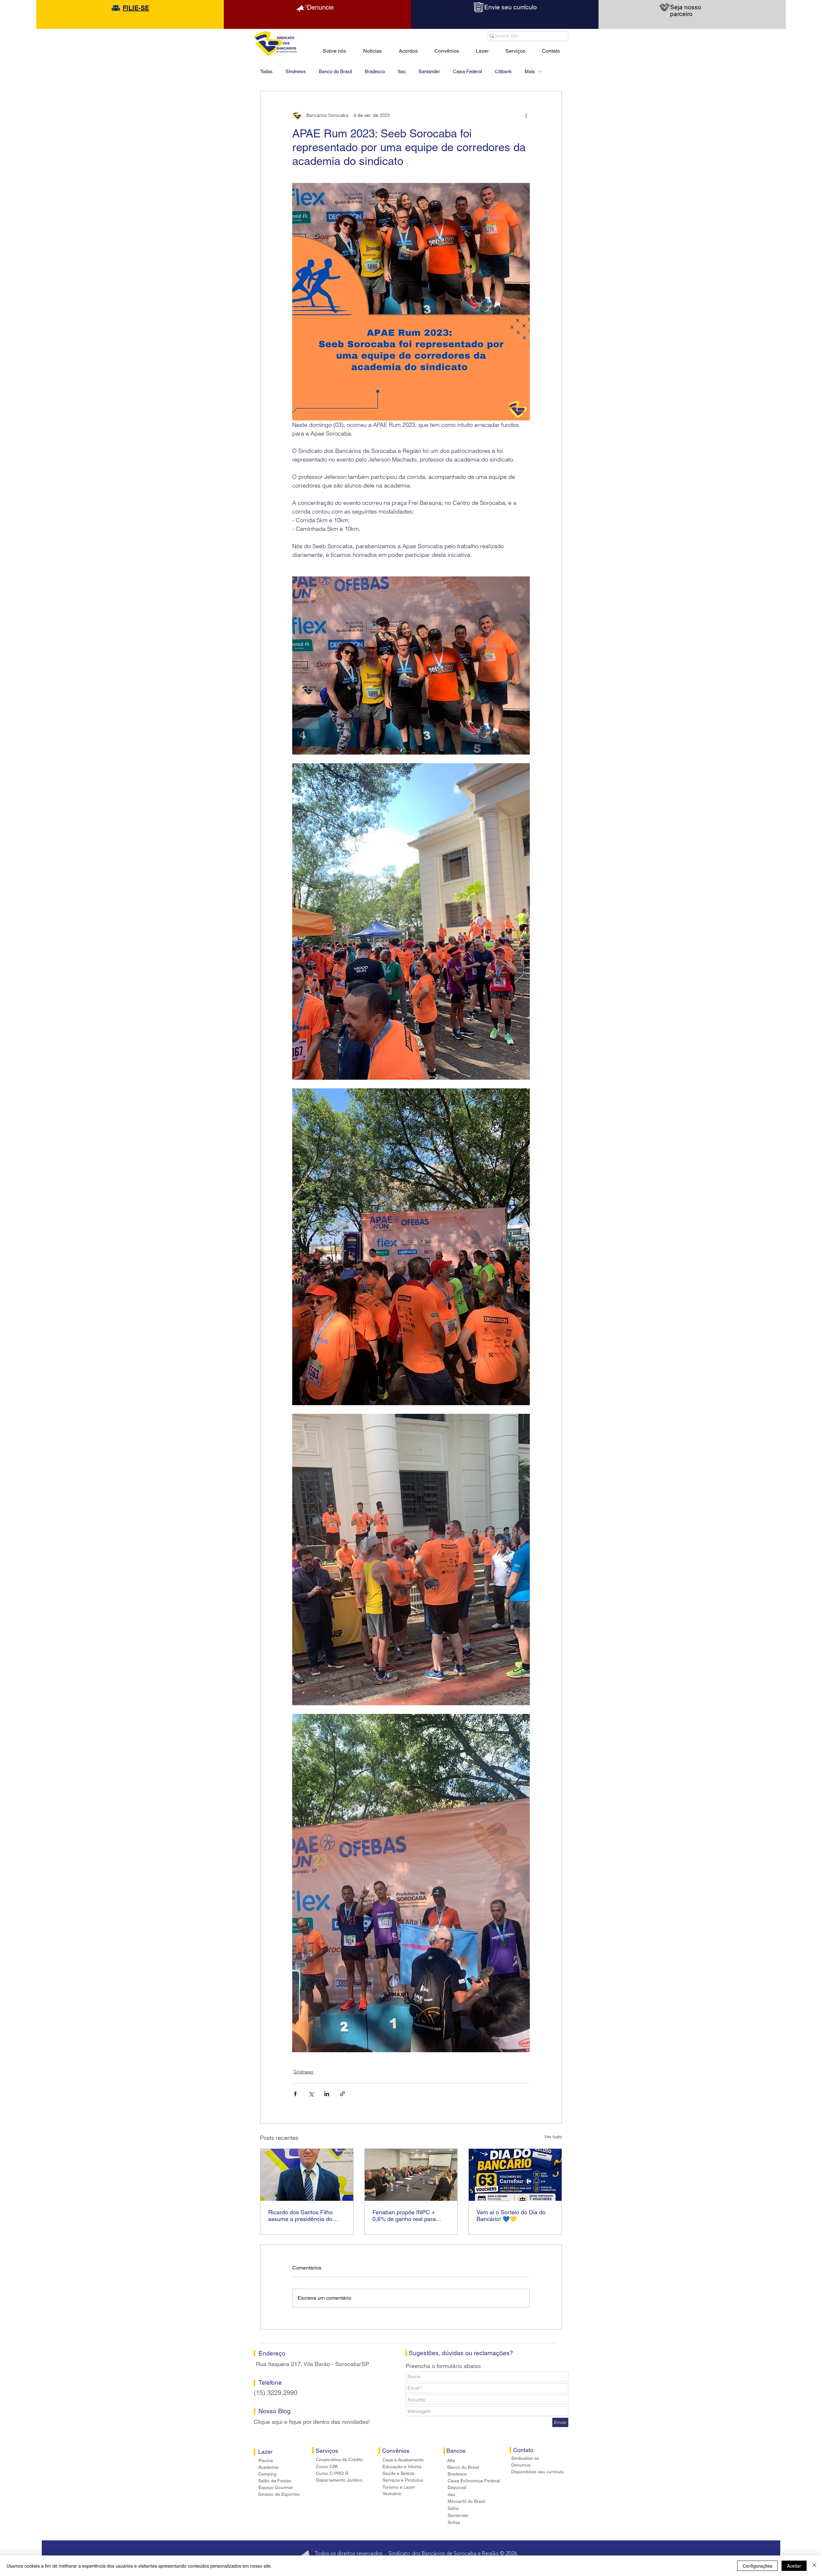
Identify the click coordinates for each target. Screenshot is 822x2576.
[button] (482, 48)
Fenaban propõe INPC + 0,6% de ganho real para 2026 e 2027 (404, 2216)
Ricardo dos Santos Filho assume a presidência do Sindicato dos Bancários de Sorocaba (303, 2216)
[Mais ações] (526, 116)
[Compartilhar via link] (342, 2094)
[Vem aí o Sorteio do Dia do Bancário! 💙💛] (515, 2175)
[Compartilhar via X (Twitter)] (311, 2094)
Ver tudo (553, 2137)
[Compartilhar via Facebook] (295, 2094)
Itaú (402, 71)
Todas (266, 71)
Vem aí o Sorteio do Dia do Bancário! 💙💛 (511, 2216)
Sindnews (296, 71)
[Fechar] (814, 2566)
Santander (429, 71)
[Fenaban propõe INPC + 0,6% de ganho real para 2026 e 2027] (411, 2175)
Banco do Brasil (335, 71)
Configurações (757, 2566)
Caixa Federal (467, 71)
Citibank (503, 71)
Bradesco (375, 71)
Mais (530, 71)
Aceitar (794, 2566)
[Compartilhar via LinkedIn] (327, 2094)
